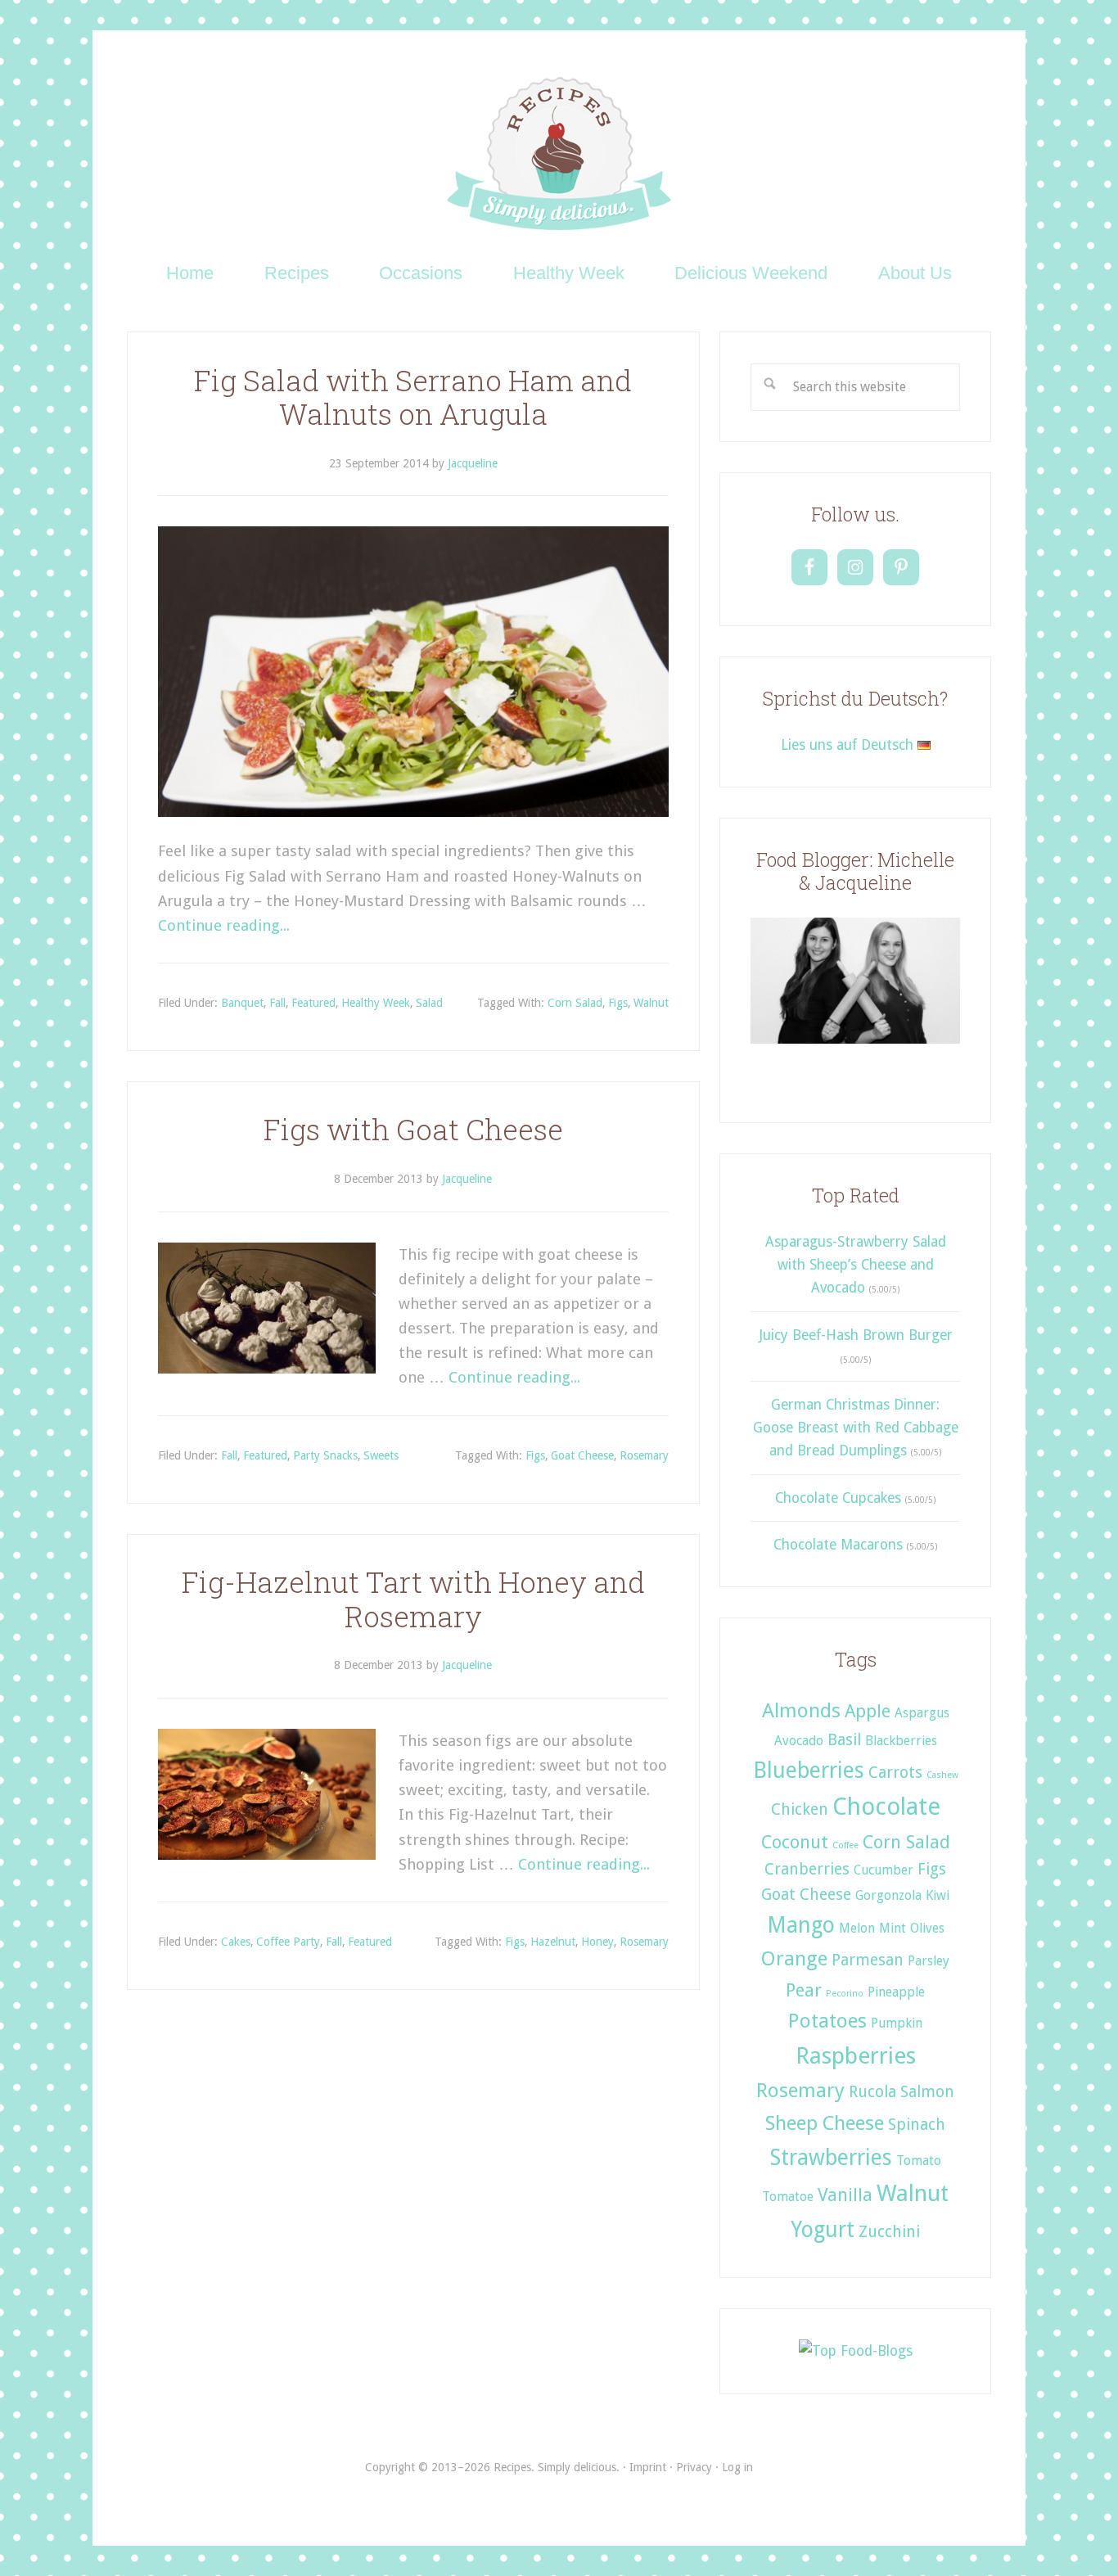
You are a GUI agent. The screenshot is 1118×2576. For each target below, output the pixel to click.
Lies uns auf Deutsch (849, 745)
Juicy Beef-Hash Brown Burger (856, 1335)
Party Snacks (325, 1455)
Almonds (801, 1710)
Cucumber (884, 1870)
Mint (893, 1928)
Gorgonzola (888, 1895)
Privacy (694, 2467)
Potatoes (827, 2021)
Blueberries (809, 1770)
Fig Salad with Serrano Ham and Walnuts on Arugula (413, 397)
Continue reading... (224, 925)
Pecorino (845, 1994)
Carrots (895, 1773)
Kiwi (938, 1895)
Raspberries (856, 2056)
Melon (857, 1928)
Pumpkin (897, 2023)
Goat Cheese (582, 1455)
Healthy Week (376, 1003)
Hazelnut (553, 1942)
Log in (737, 2467)
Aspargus (922, 1713)
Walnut (651, 1003)
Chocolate (886, 1807)
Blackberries (901, 1741)
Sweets (381, 1455)
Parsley (929, 1961)
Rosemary (644, 1455)
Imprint (648, 2467)
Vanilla (845, 2195)
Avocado (799, 1741)
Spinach (917, 2125)
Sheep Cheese (825, 2123)
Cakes (236, 1942)
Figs (618, 1003)
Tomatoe (788, 2197)
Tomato (919, 2161)
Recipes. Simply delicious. (559, 155)
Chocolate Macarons (838, 1545)
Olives (927, 1928)
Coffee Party (288, 1942)
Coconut (795, 1842)
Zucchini (889, 2232)
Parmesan (868, 1960)
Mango (801, 1925)
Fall (277, 1003)
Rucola (872, 2092)
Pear (804, 1990)
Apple (868, 1711)
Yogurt (823, 2229)
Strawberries (831, 2157)
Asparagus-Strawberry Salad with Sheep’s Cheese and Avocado (856, 1265)
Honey (597, 1942)
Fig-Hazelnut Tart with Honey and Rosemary (413, 1599)
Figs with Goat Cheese (413, 1129)
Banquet (242, 1003)
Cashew (942, 1775)
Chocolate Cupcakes (838, 1498)
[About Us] (855, 1049)
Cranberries (807, 1869)
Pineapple (896, 1992)
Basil (844, 1740)
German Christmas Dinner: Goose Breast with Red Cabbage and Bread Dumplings (856, 1428)
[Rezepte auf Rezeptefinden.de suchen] (856, 2351)
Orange (794, 1958)
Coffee (845, 1845)
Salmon (927, 2092)
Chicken (800, 1809)
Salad (429, 1003)
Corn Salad (575, 1003)
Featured (313, 1003)
